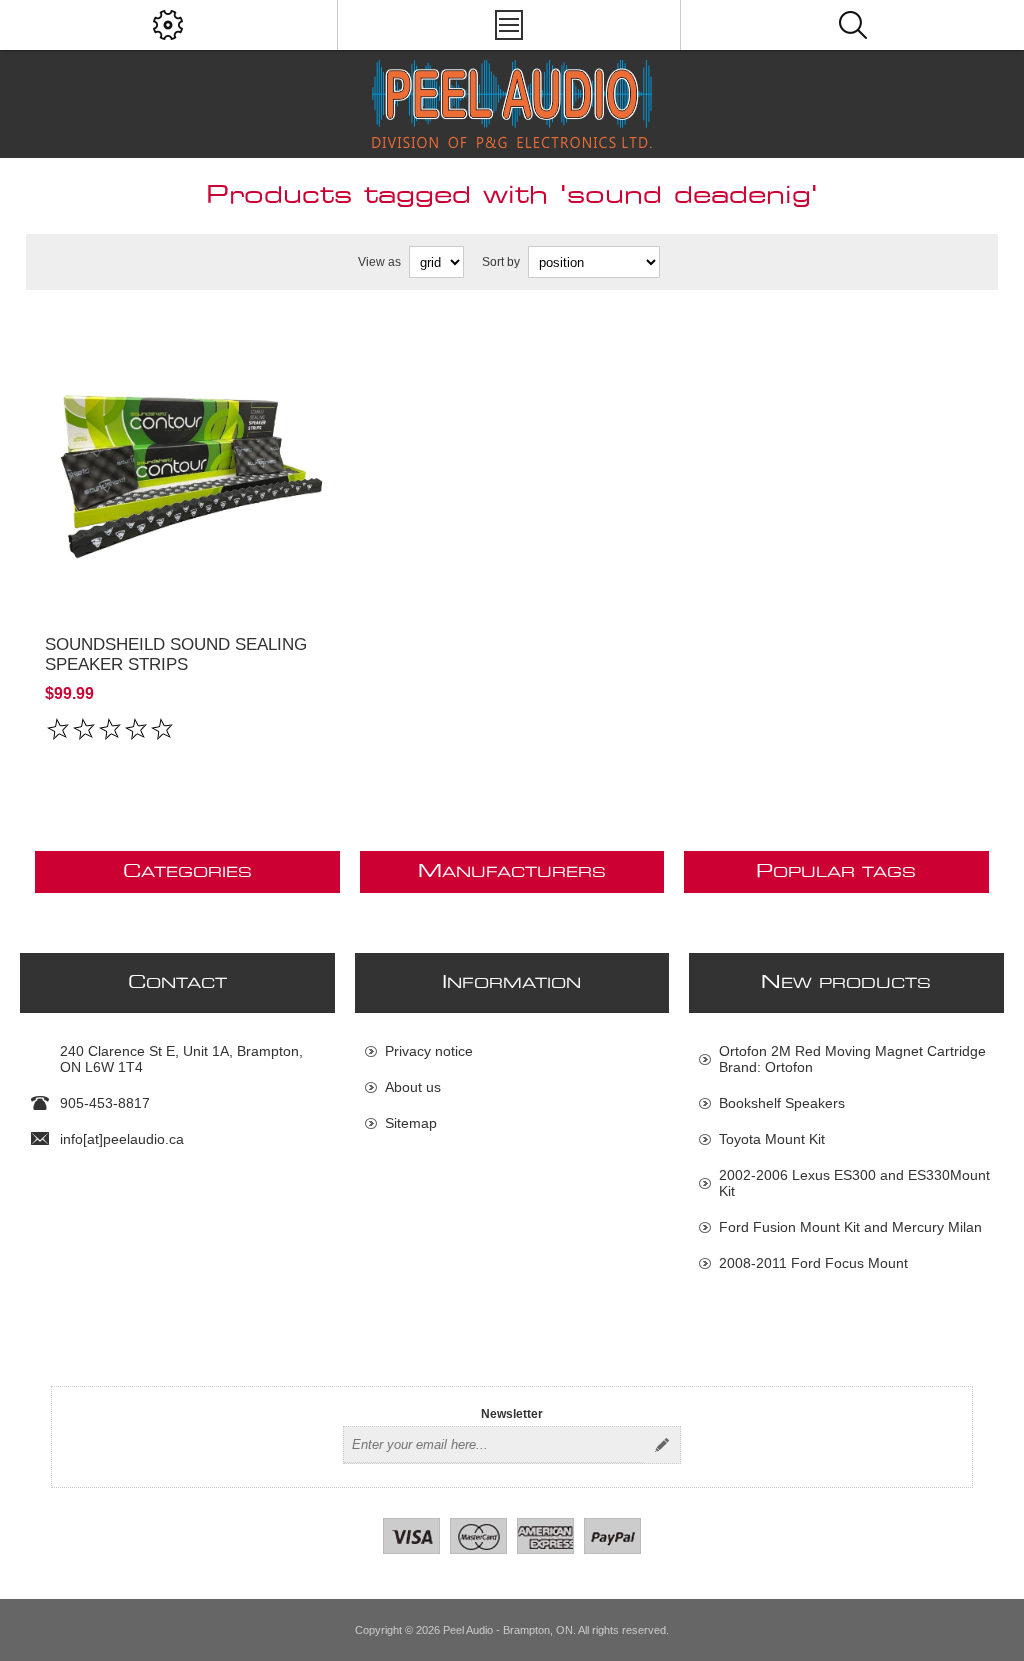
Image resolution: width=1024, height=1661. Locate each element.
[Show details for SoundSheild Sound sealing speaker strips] (187, 462)
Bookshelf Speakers (782, 1103)
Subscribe (662, 1445)
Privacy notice (429, 1051)
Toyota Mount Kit (772, 1139)
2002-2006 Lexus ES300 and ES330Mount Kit (854, 1183)
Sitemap (411, 1123)
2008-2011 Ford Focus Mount (813, 1263)
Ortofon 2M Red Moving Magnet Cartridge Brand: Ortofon (852, 1059)
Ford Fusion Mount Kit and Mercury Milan (850, 1227)
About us (413, 1087)
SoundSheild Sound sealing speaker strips (176, 654)
